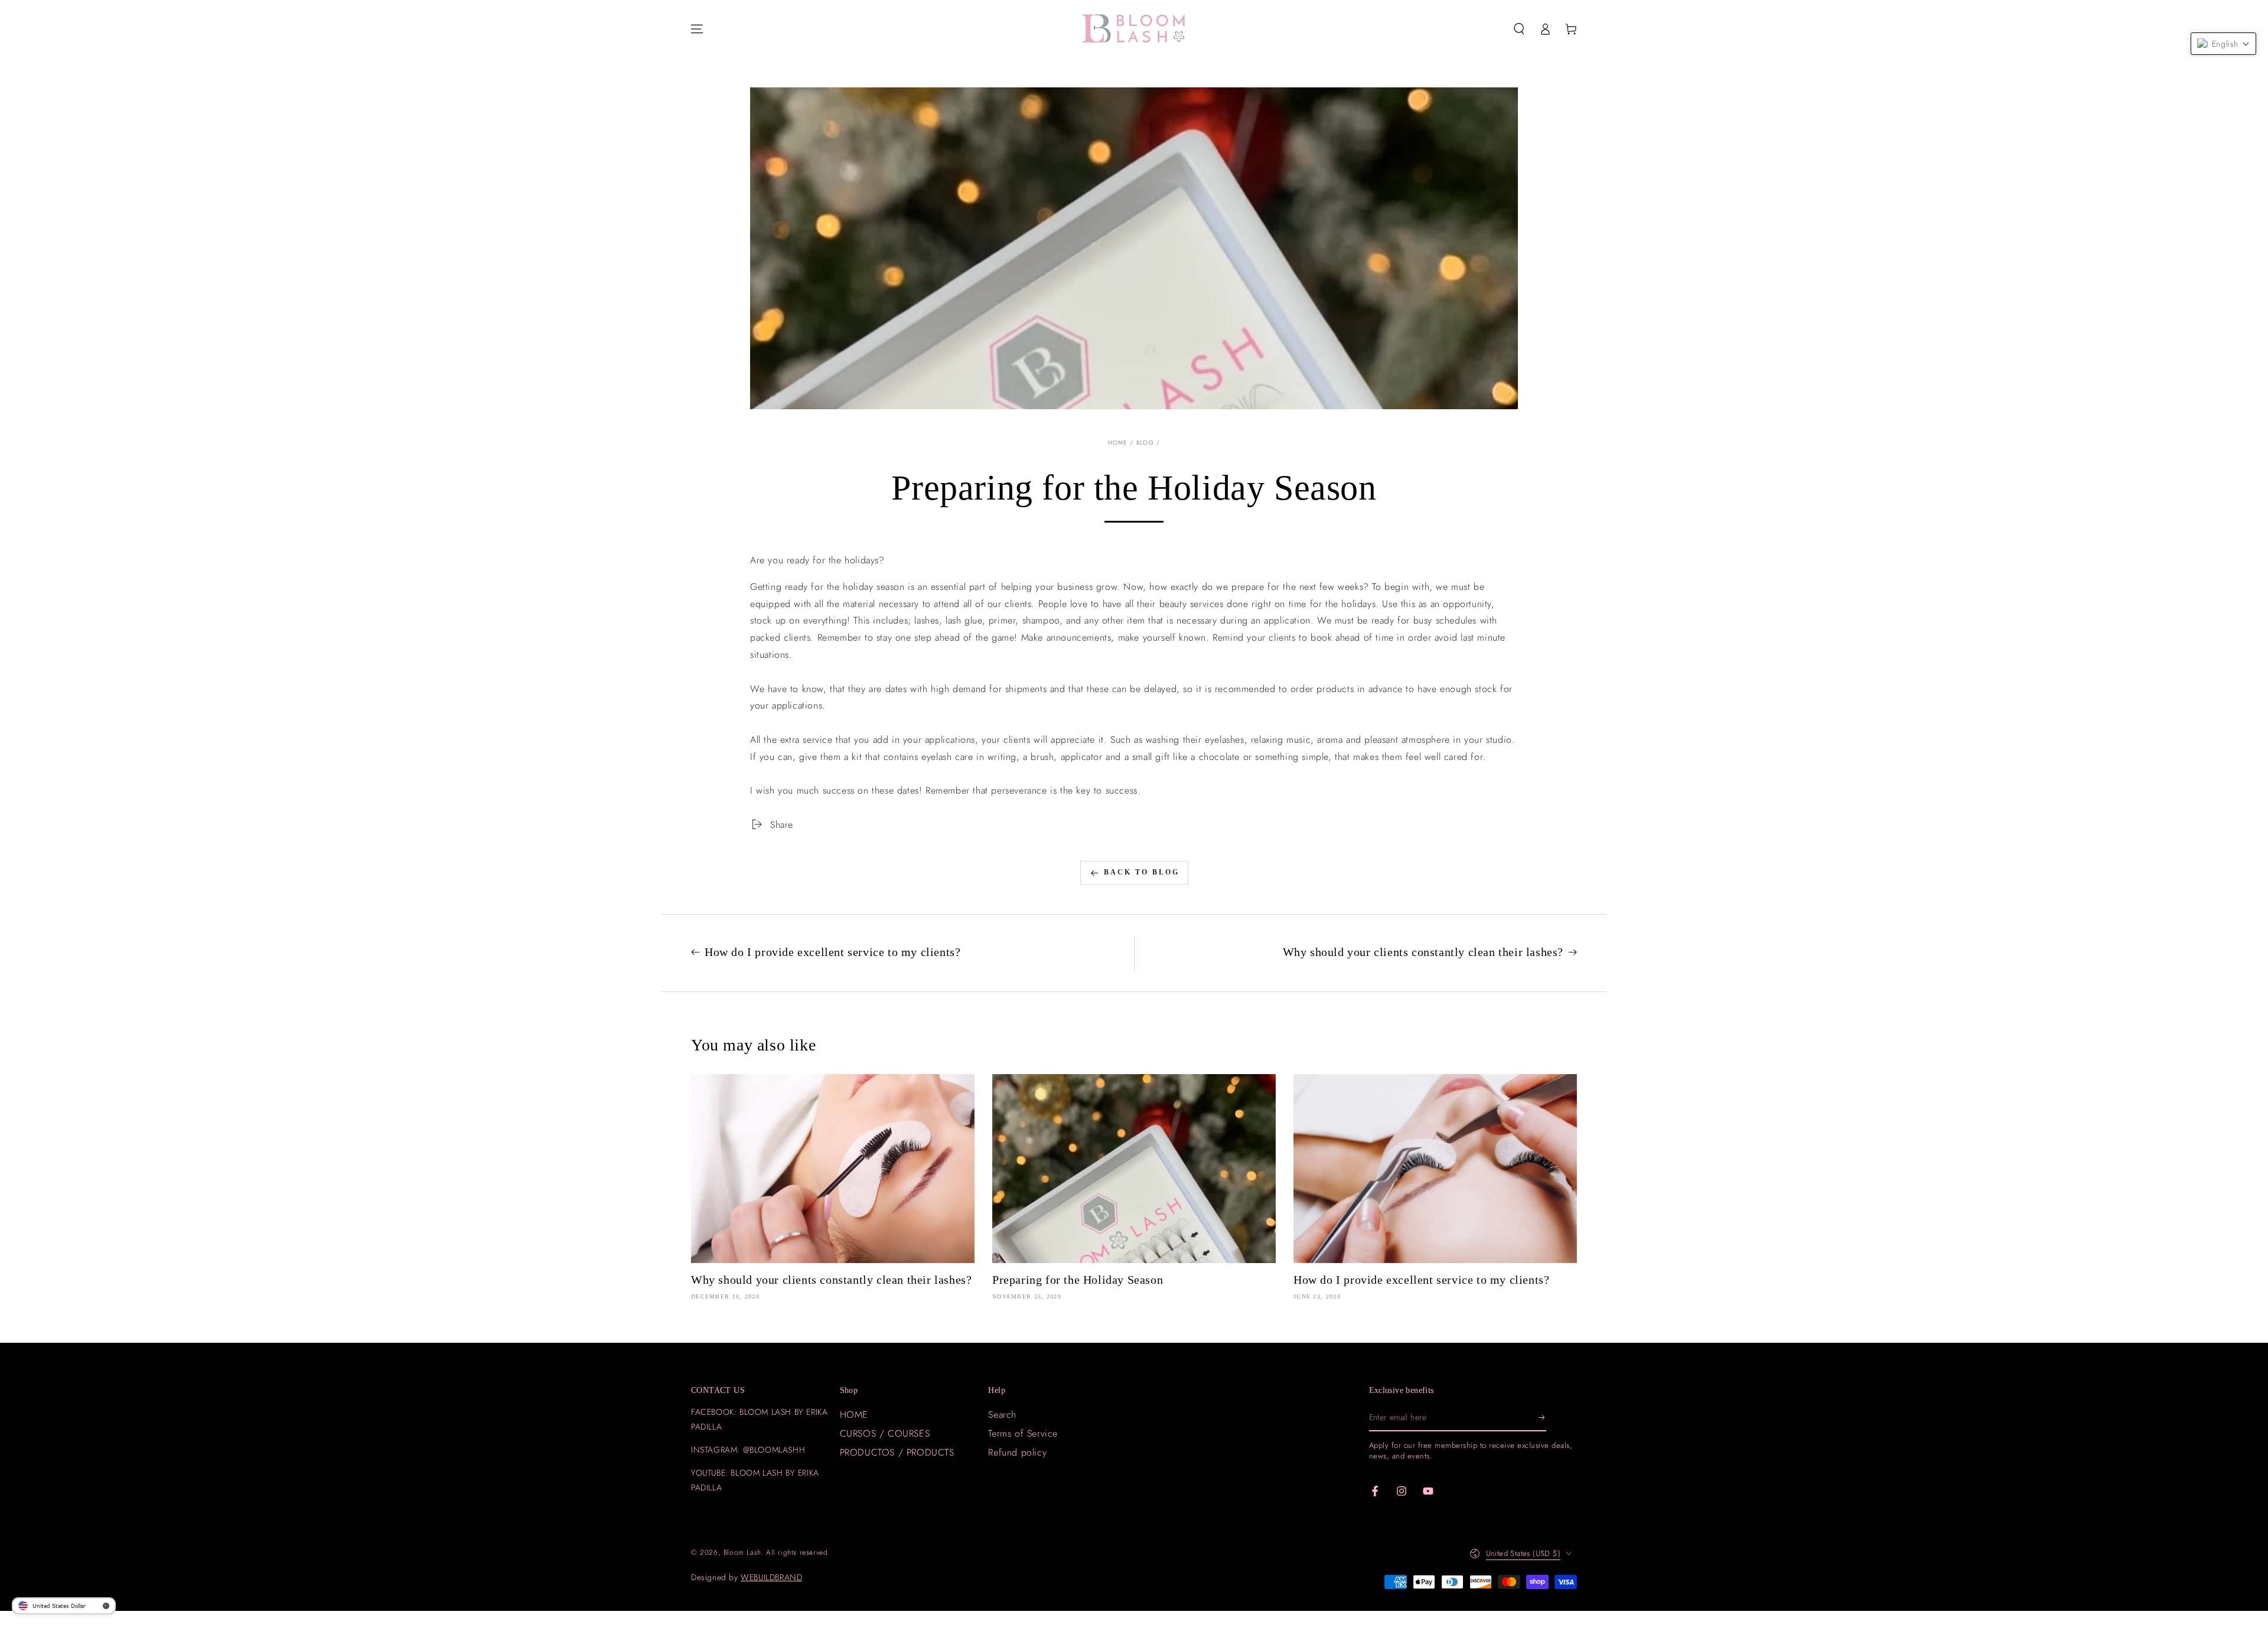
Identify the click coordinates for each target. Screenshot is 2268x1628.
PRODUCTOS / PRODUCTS (897, 1452)
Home (1118, 443)
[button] (1519, 29)
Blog (1145, 443)
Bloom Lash (742, 1552)
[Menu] (697, 29)
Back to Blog (1142, 872)
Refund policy (1017, 1452)
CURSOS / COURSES (885, 1433)
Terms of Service (1023, 1433)
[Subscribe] (1542, 1418)
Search (1002, 1415)
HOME (854, 1415)
